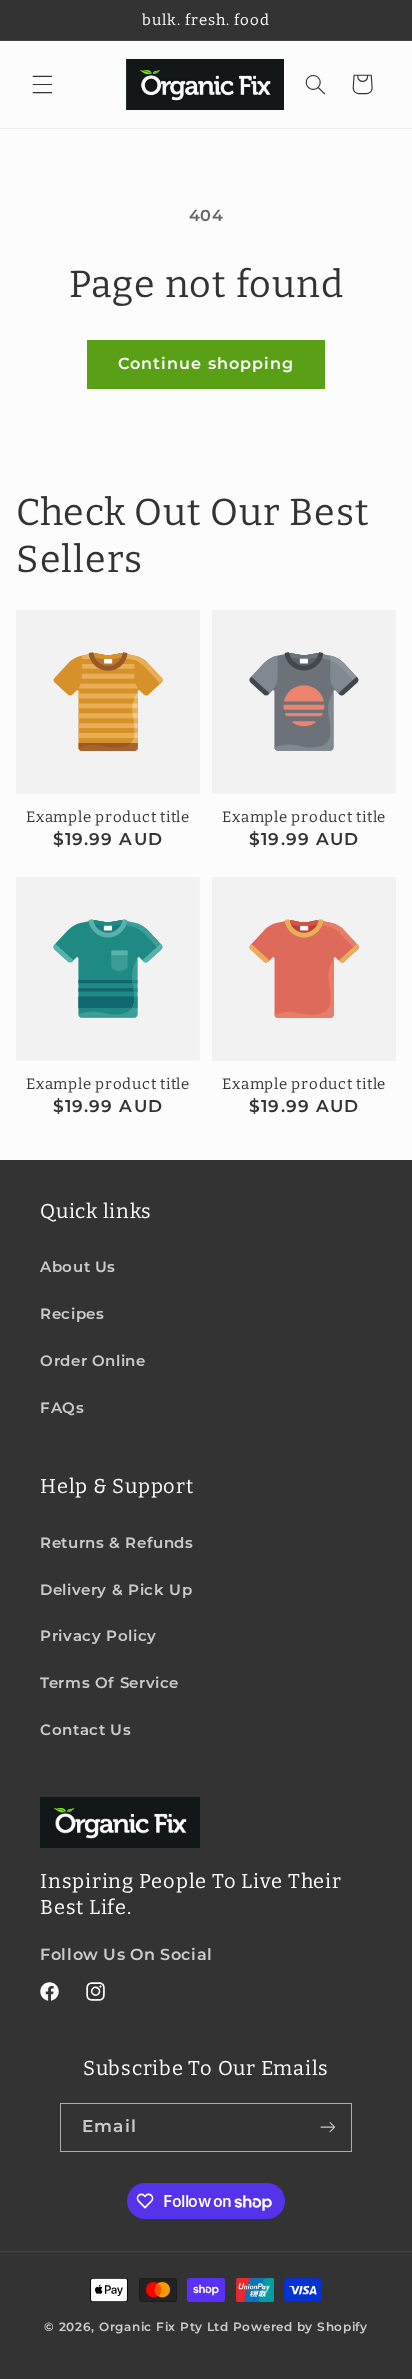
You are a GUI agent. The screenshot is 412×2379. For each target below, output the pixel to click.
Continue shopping (206, 363)
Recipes (72, 1314)
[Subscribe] (327, 2127)
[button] (42, 84)
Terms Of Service (109, 1683)
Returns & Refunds (117, 1543)
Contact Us (85, 1730)
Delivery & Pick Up (116, 1590)
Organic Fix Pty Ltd (164, 2327)
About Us (78, 1267)
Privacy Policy (98, 1636)
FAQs (62, 1408)
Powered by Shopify (300, 2327)
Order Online (93, 1361)
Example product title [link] (108, 817)
